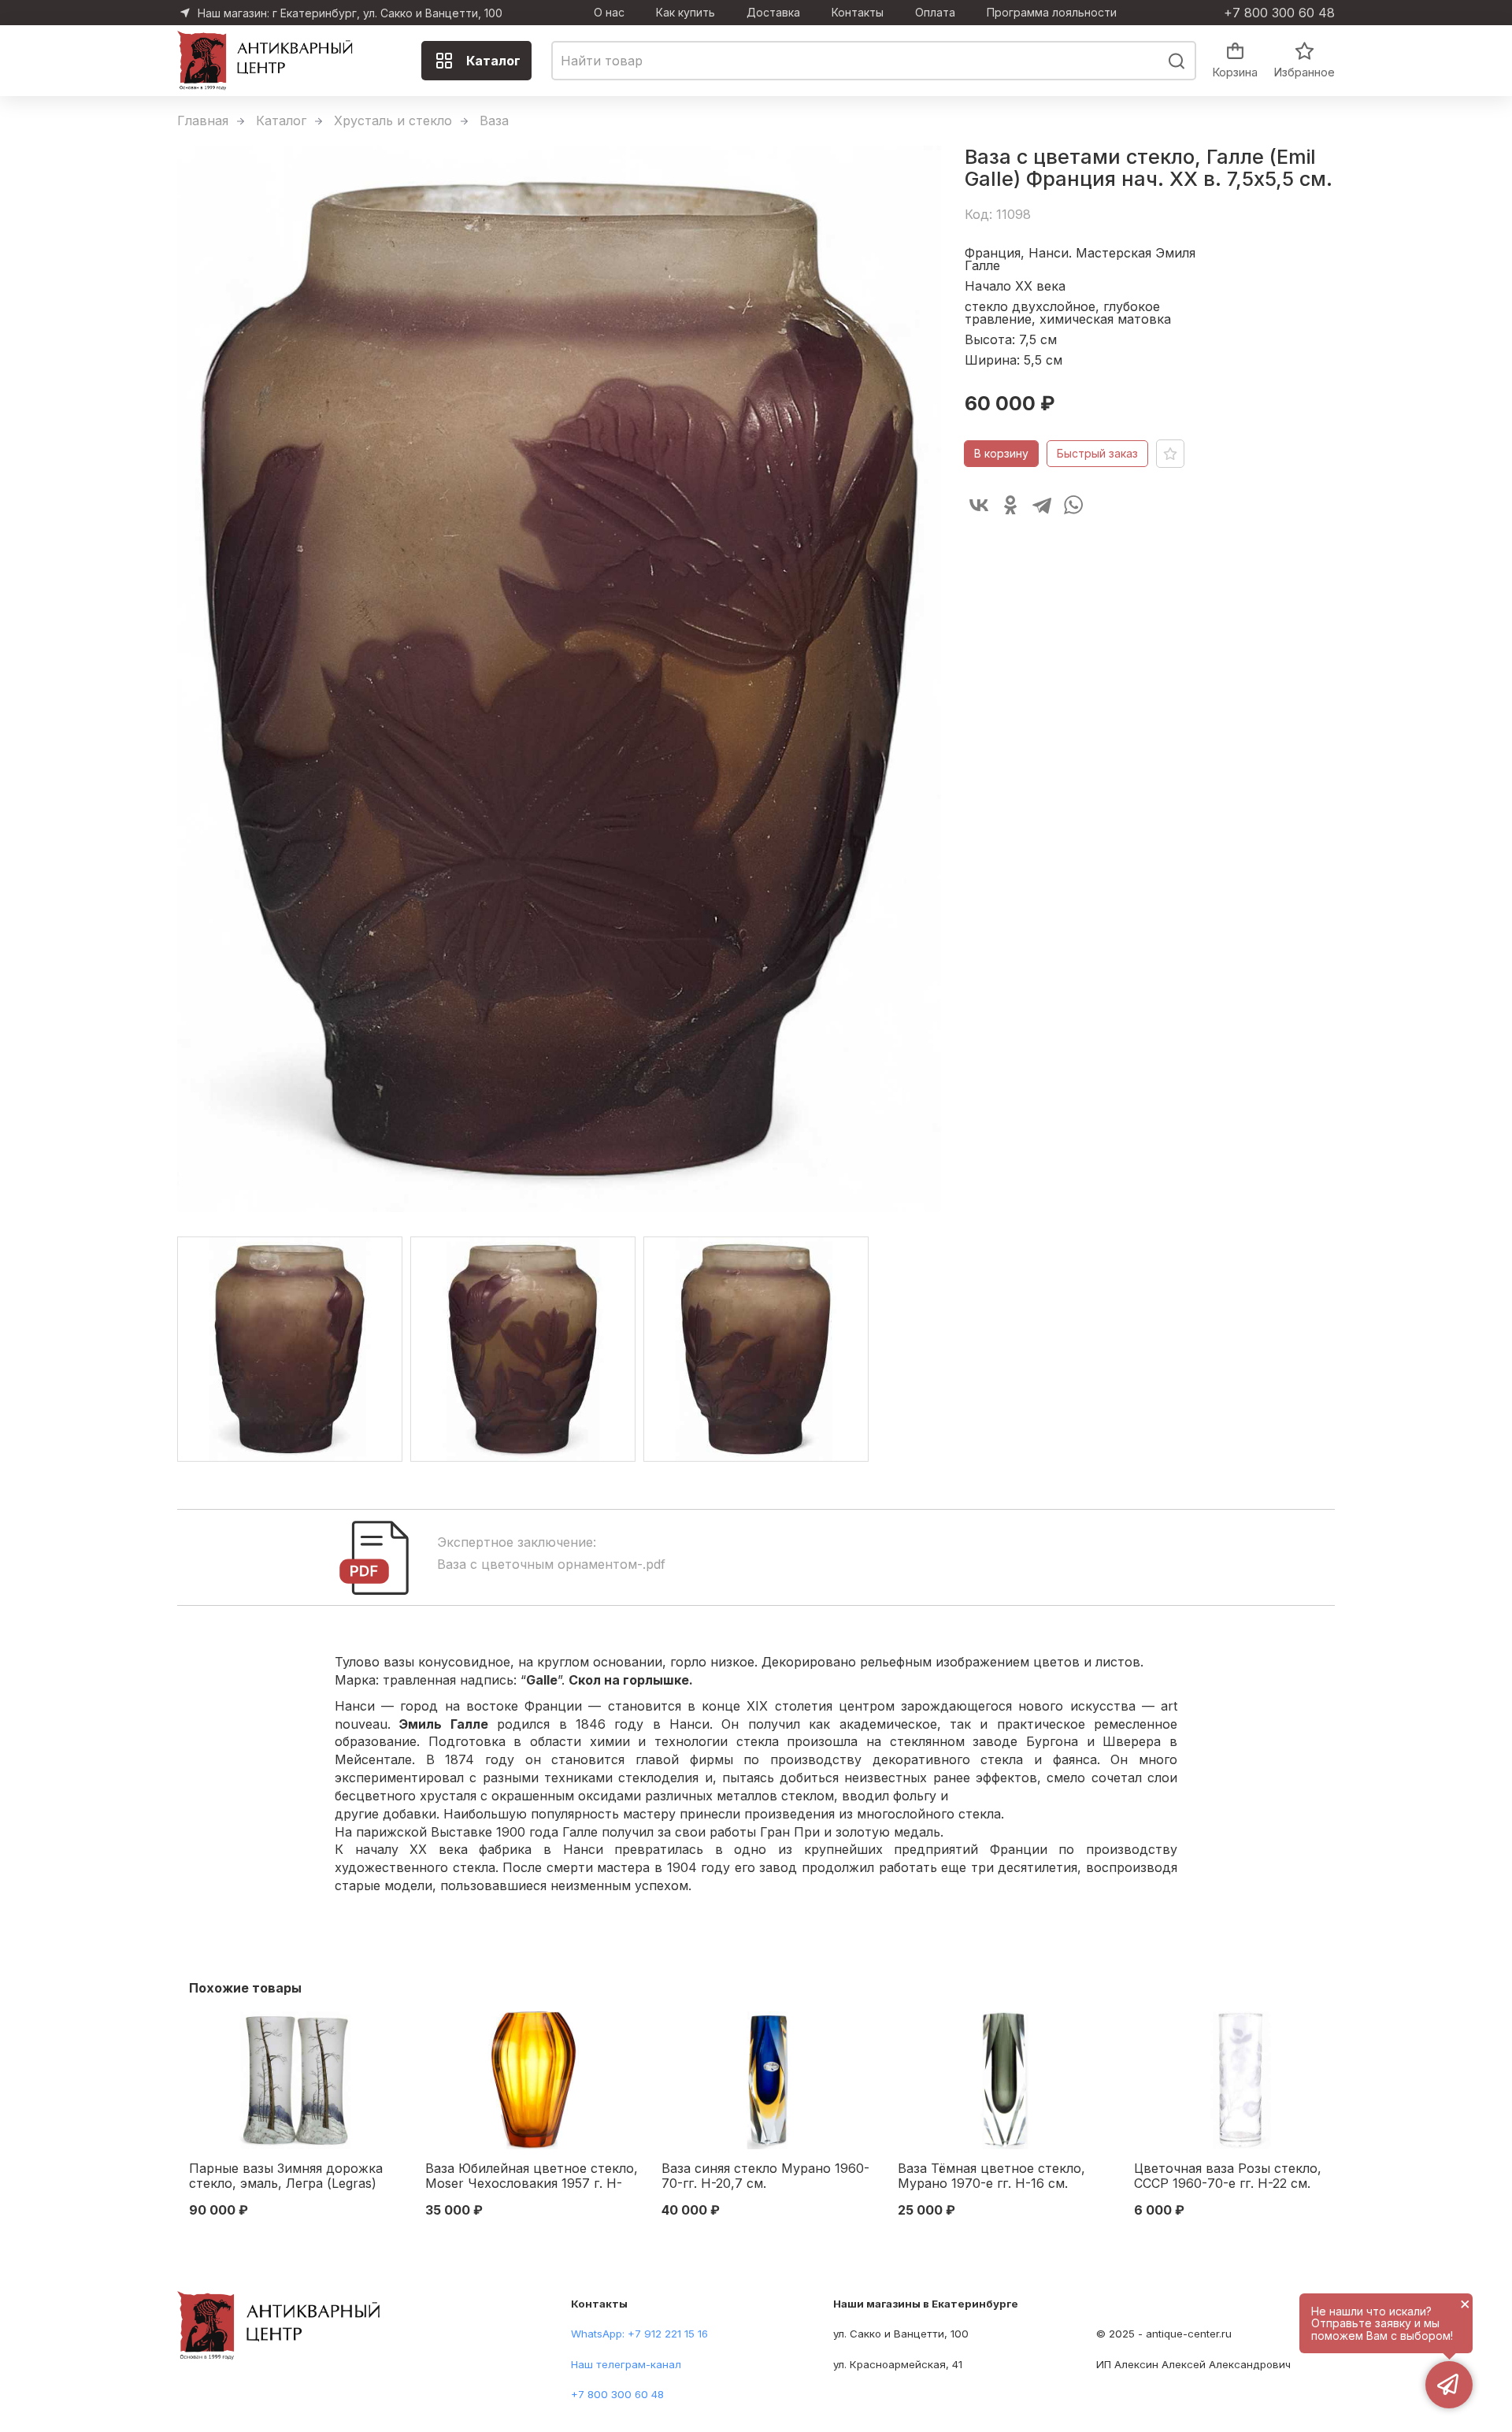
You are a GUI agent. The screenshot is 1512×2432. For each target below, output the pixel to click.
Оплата (935, 13)
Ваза (494, 120)
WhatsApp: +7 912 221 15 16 (639, 2334)
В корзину (1001, 453)
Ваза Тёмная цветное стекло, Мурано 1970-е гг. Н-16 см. (991, 2176)
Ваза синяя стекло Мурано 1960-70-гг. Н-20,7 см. (765, 2176)
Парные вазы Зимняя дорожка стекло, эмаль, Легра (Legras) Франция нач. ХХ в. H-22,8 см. (286, 2177)
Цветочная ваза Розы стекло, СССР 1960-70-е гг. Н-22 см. (1228, 2176)
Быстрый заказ (1097, 453)
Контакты (858, 13)
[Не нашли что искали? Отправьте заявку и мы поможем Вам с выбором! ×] (1449, 2385)
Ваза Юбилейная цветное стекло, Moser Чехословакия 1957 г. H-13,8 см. (532, 2177)
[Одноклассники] (1010, 505)
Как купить (686, 13)
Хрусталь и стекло (393, 120)
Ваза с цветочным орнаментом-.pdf (551, 1564)
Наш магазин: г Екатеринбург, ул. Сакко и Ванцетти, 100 (350, 13)
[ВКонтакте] (979, 505)
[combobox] (874, 61)
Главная (203, 120)
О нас (609, 13)
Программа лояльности (1052, 13)
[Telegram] (1042, 505)
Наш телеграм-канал (626, 2364)
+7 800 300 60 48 (1279, 13)
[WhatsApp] (1073, 505)
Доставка (773, 13)
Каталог (493, 61)
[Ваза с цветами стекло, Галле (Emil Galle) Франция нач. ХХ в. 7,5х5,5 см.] (559, 679)
